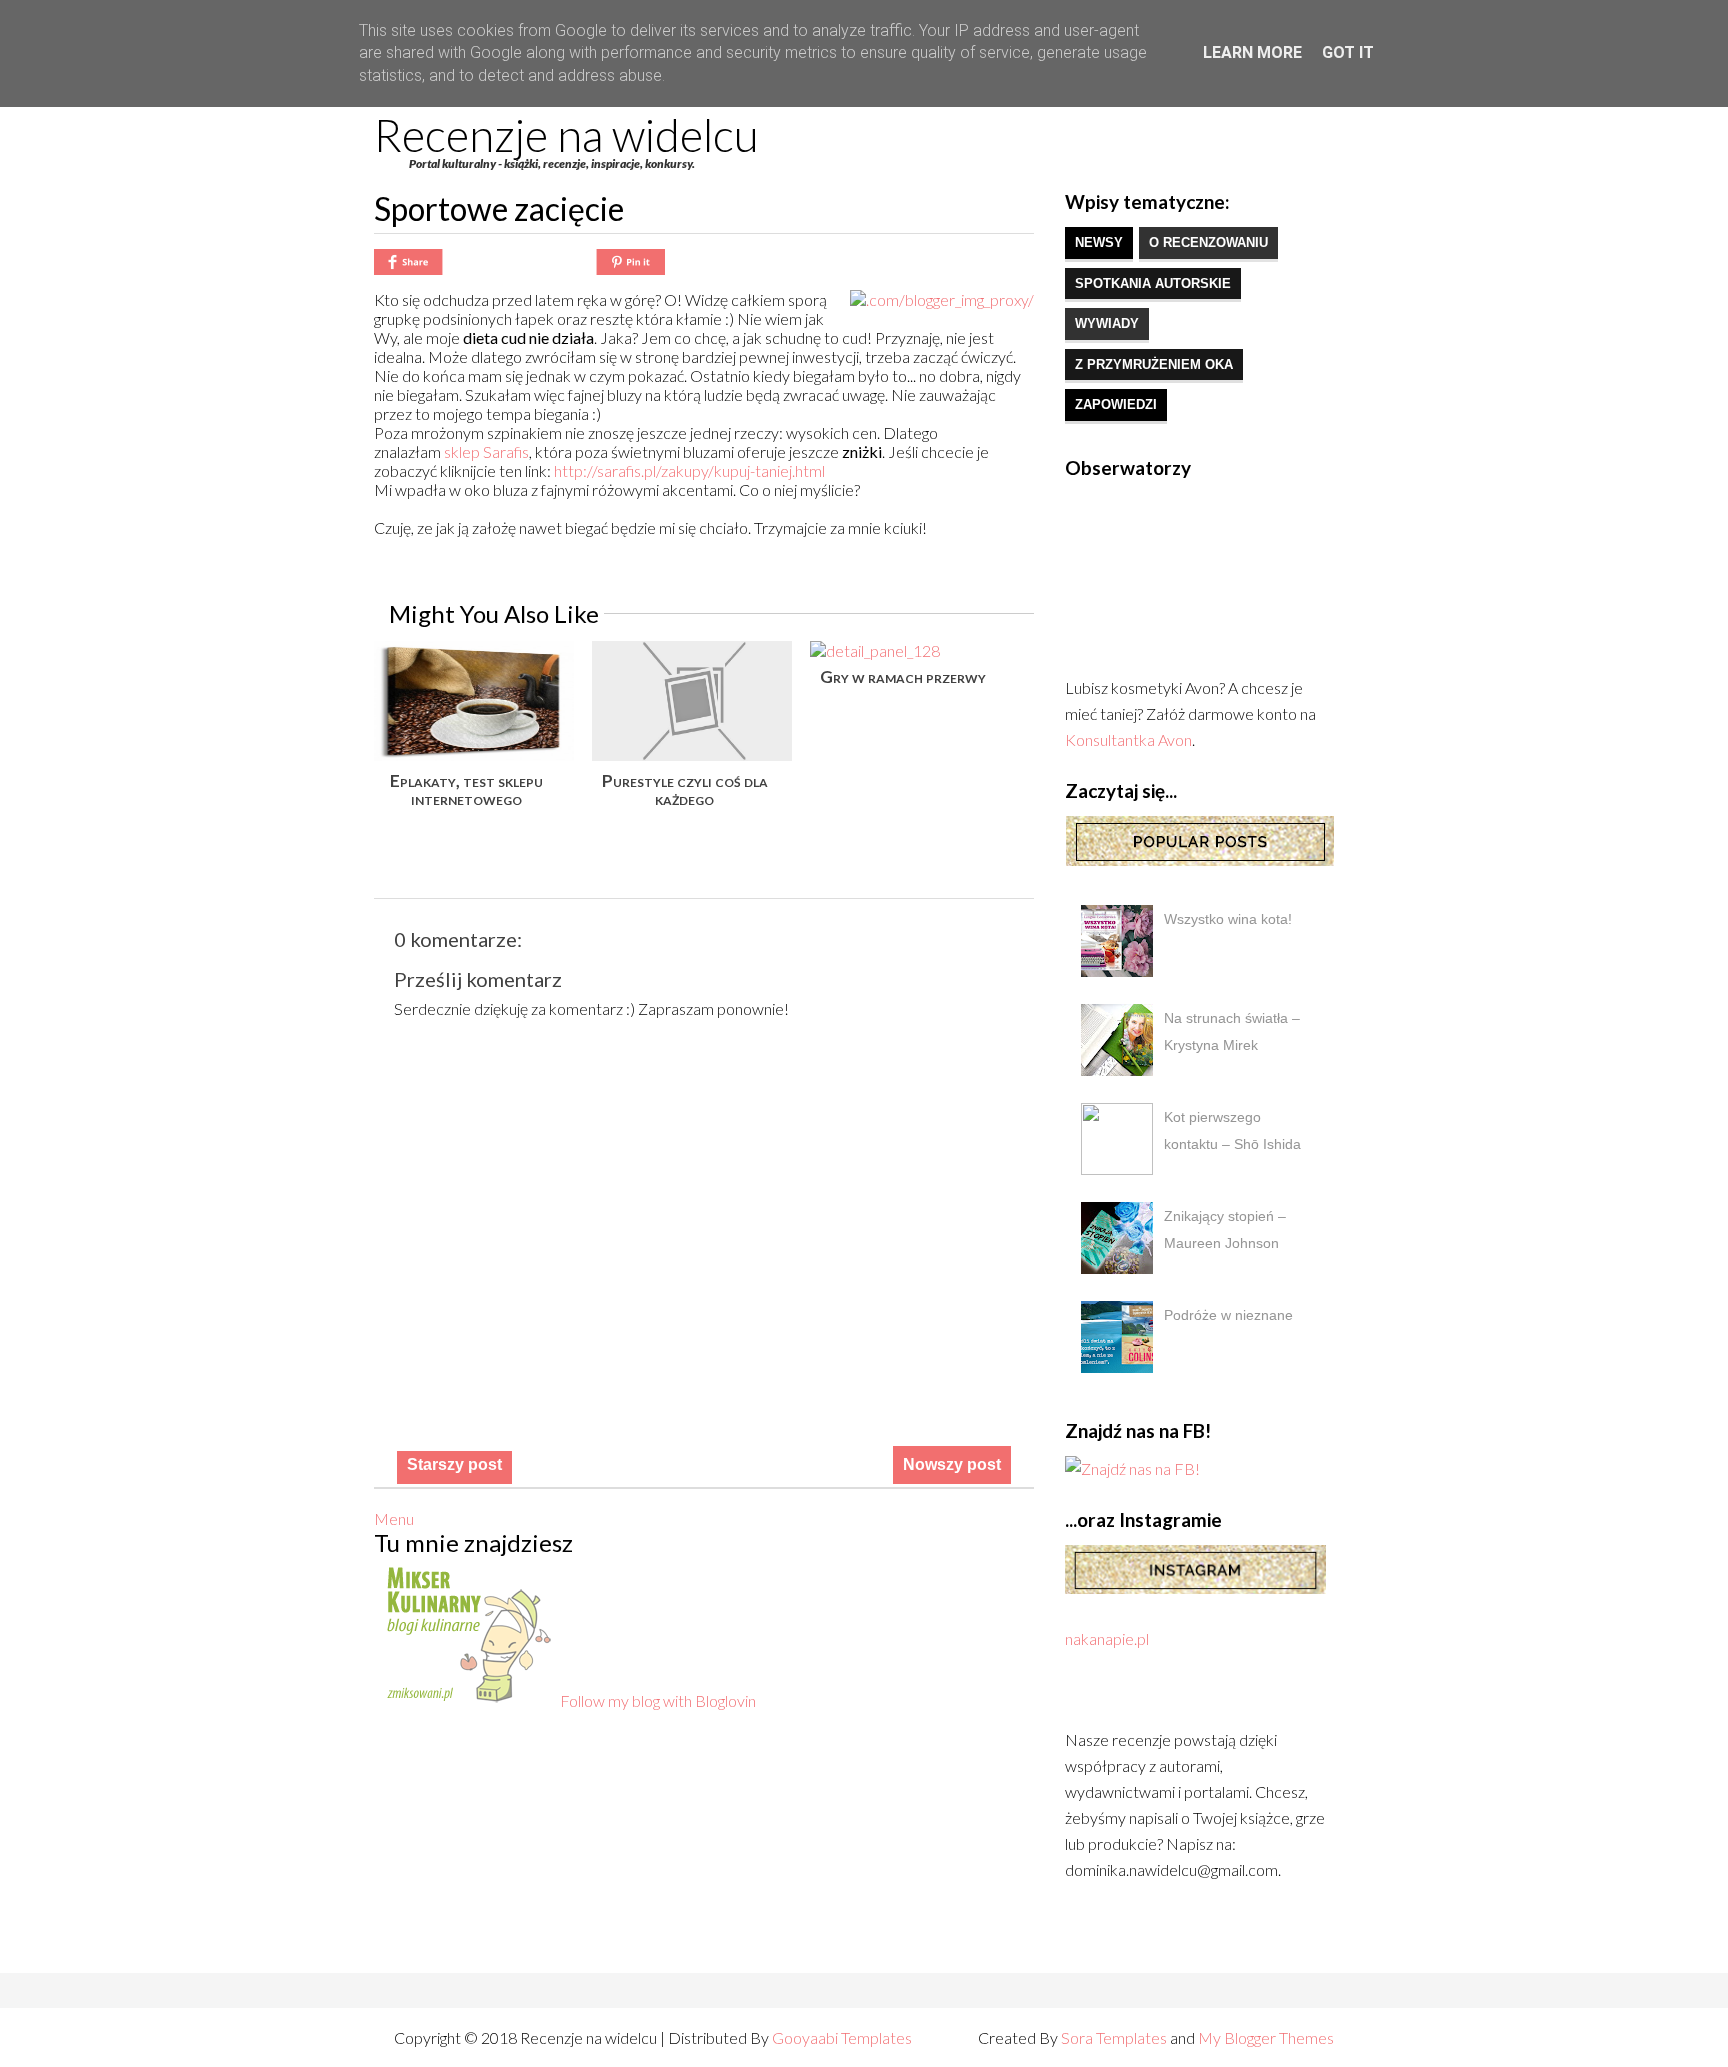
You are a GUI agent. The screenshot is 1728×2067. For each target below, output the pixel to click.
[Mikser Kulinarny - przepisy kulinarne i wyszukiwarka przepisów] (467, 1700)
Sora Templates (1114, 2037)
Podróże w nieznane (1228, 1315)
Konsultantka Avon (1128, 739)
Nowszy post (952, 1464)
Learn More (1252, 52)
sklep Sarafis (486, 451)
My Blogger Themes (1266, 2037)
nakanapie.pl (1107, 1638)
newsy (1099, 242)
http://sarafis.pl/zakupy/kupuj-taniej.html (689, 470)
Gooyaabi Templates (842, 2037)
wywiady (1107, 323)
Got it (1348, 52)
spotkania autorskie (1153, 283)
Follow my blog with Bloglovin (658, 1700)
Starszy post (454, 1464)
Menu (394, 1518)
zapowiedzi (1116, 404)
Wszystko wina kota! (1228, 919)
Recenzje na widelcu (566, 135)
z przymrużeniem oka (1154, 364)
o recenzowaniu (1208, 242)
